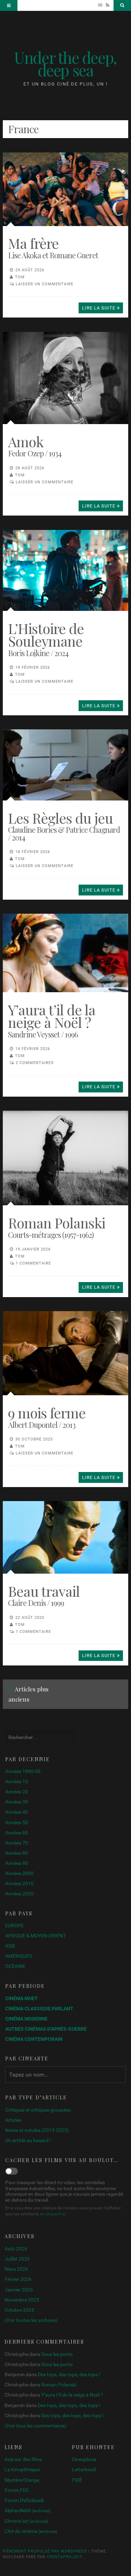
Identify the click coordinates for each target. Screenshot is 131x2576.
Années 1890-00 (23, 1771)
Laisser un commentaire (45, 284)
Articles (13, 2120)
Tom (20, 277)
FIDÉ (77, 2480)
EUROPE (14, 1926)
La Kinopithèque (22, 2469)
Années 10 (17, 1781)
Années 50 (17, 1822)
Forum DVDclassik (24, 2500)
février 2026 (18, 2279)
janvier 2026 (19, 2290)
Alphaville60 (27, 2510)
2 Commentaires (35, 1063)
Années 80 (17, 1853)
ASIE (10, 1946)
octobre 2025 (19, 2310)
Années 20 (17, 1792)
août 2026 (16, 2249)
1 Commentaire (33, 1263)
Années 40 (17, 1812)
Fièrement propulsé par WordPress (45, 2551)
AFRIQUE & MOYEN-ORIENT (35, 1936)
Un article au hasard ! (28, 2140)
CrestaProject (64, 2557)
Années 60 (17, 1833)
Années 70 (17, 1843)
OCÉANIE (15, 1966)
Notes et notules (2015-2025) (37, 2130)
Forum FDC (17, 2490)
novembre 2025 (22, 2300)
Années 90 (17, 1863)
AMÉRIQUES (19, 1956)
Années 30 (17, 1802)
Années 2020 (19, 1894)
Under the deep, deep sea (65, 63)
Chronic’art (26, 2521)
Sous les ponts (57, 2354)
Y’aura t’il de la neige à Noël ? (72, 2395)
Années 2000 (19, 1873)
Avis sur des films (23, 2459)
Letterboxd (84, 2469)
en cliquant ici (53, 2214)
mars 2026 (16, 2269)
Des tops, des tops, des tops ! (69, 2374)
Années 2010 (19, 1883)
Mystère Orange (22, 2480)
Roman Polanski (59, 2385)
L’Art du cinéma (31, 2531)
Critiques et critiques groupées (38, 2110)
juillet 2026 (17, 2259)
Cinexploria (84, 2459)
